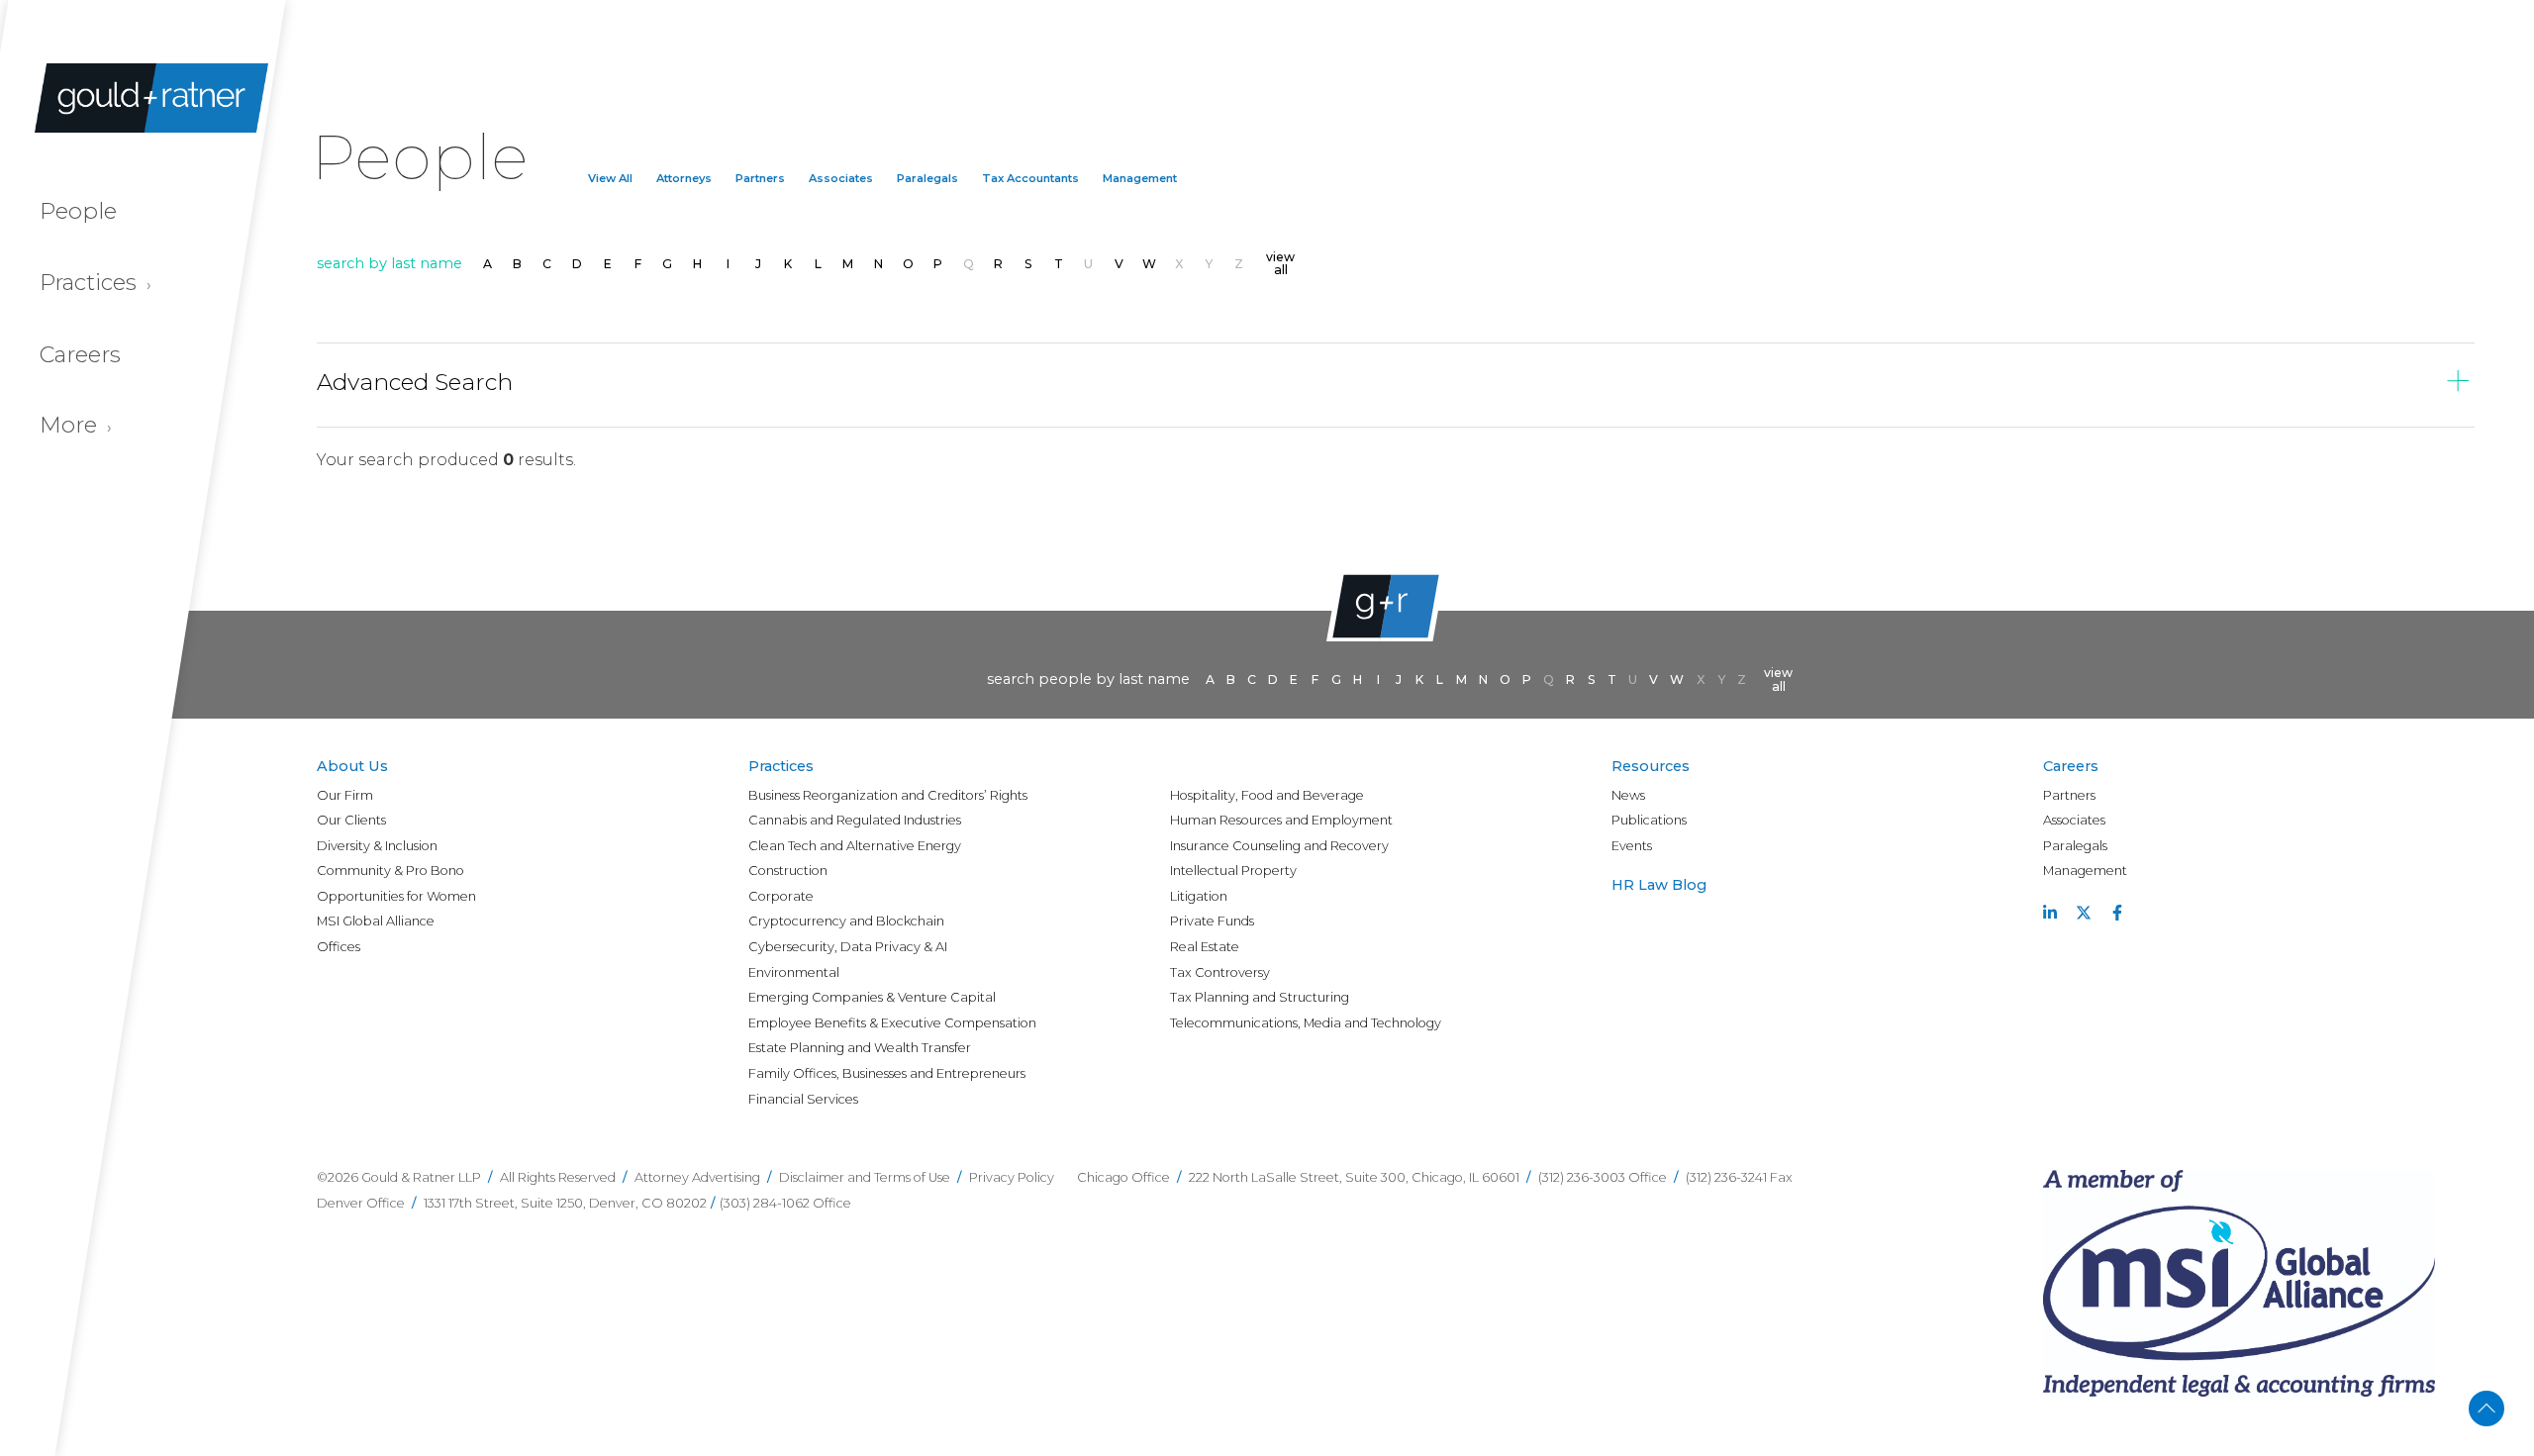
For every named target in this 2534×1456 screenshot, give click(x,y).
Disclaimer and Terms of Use (865, 1177)
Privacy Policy (1012, 1177)
